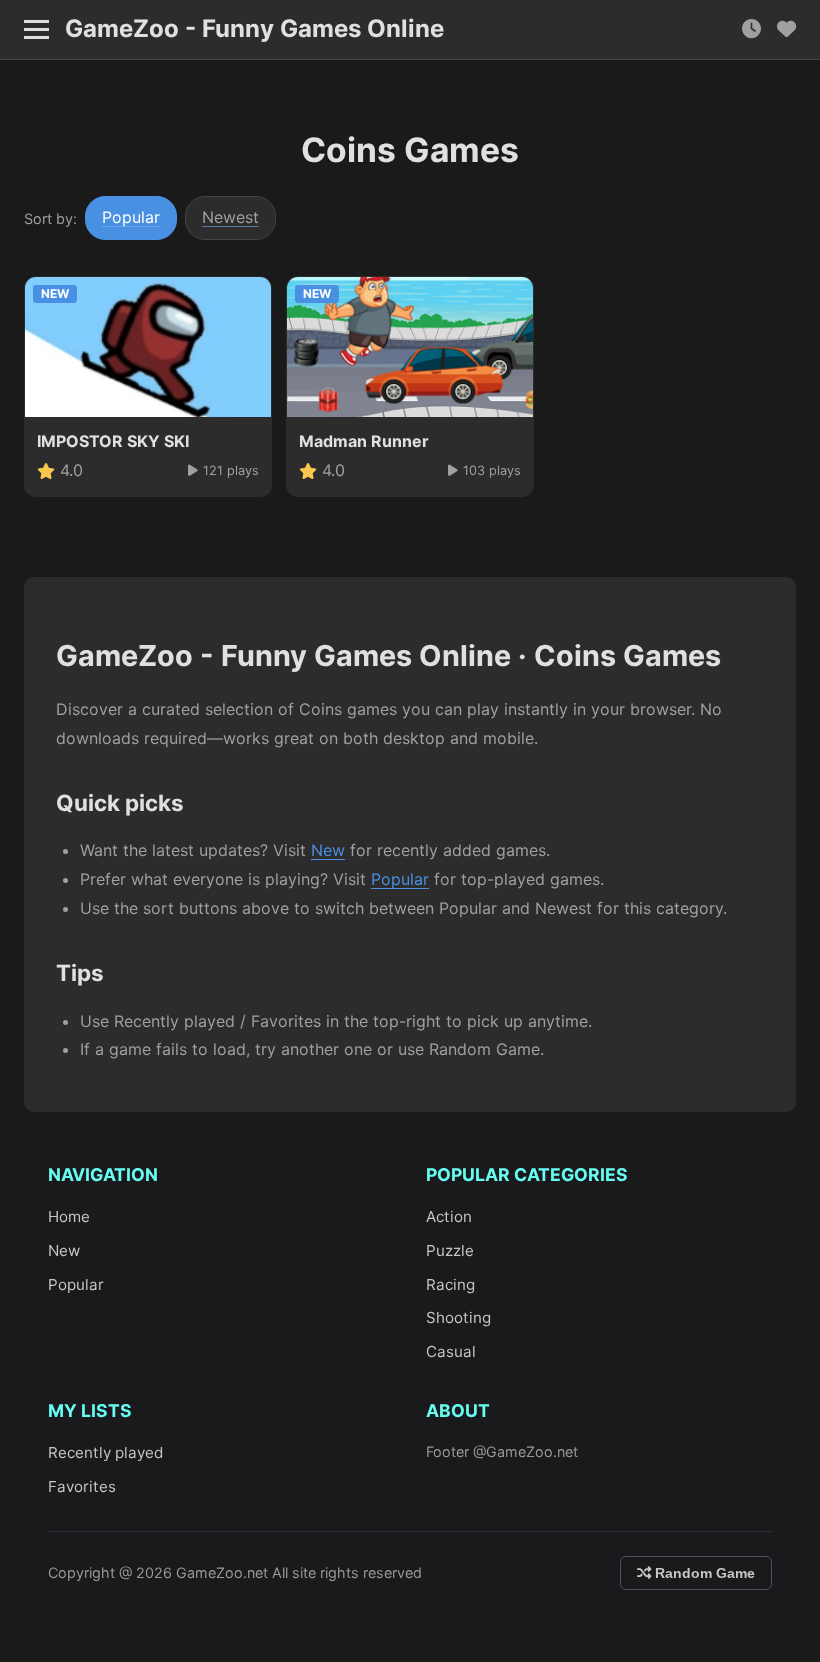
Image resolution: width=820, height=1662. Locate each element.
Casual (451, 1351)
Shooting (458, 1317)
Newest (230, 217)
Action (449, 1216)
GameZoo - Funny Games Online (254, 28)
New (328, 850)
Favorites (82, 1486)
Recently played (105, 1452)
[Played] (751, 29)
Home (69, 1216)
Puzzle (450, 1250)
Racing (450, 1284)
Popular (131, 217)
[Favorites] (786, 29)
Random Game (703, 1573)
